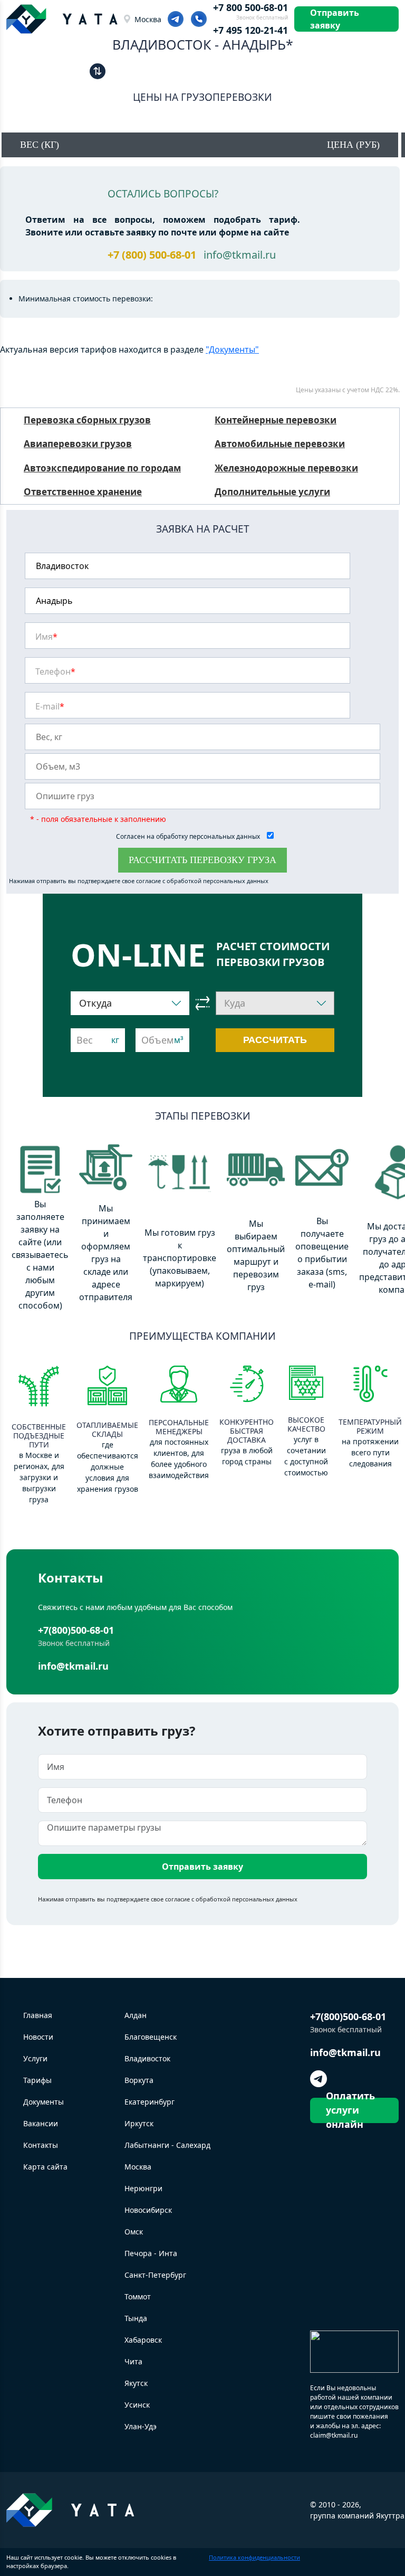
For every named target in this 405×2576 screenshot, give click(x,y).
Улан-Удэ (141, 2426)
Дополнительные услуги (272, 492)
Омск (134, 2232)
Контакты (41, 2145)
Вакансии (41, 2123)
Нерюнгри (143, 2188)
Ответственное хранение (83, 492)
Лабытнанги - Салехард (167, 2145)
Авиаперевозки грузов (78, 444)
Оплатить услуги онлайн (350, 2110)
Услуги (35, 2058)
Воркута (139, 2080)
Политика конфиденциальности (254, 2557)
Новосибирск (148, 2210)
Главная (38, 2015)
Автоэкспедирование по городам (102, 468)
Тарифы (37, 2080)
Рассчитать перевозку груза (202, 860)
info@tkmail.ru (240, 255)
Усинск (137, 2405)
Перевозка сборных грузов (87, 420)
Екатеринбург (150, 2102)
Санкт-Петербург (155, 2275)
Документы (44, 2102)
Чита (133, 2361)
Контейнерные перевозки (276, 420)
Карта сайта (45, 2167)
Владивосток (147, 2058)
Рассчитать (275, 1040)
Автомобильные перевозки (280, 444)
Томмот (138, 2296)
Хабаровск (143, 2340)
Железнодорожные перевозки (286, 468)
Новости (38, 2037)
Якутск (136, 2383)
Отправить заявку (335, 19)
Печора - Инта (151, 2253)
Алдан (136, 2015)
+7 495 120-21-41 (250, 30)
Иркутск (139, 2123)
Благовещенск (151, 2037)
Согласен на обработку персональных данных (189, 836)
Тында (136, 2318)
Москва (148, 19)
